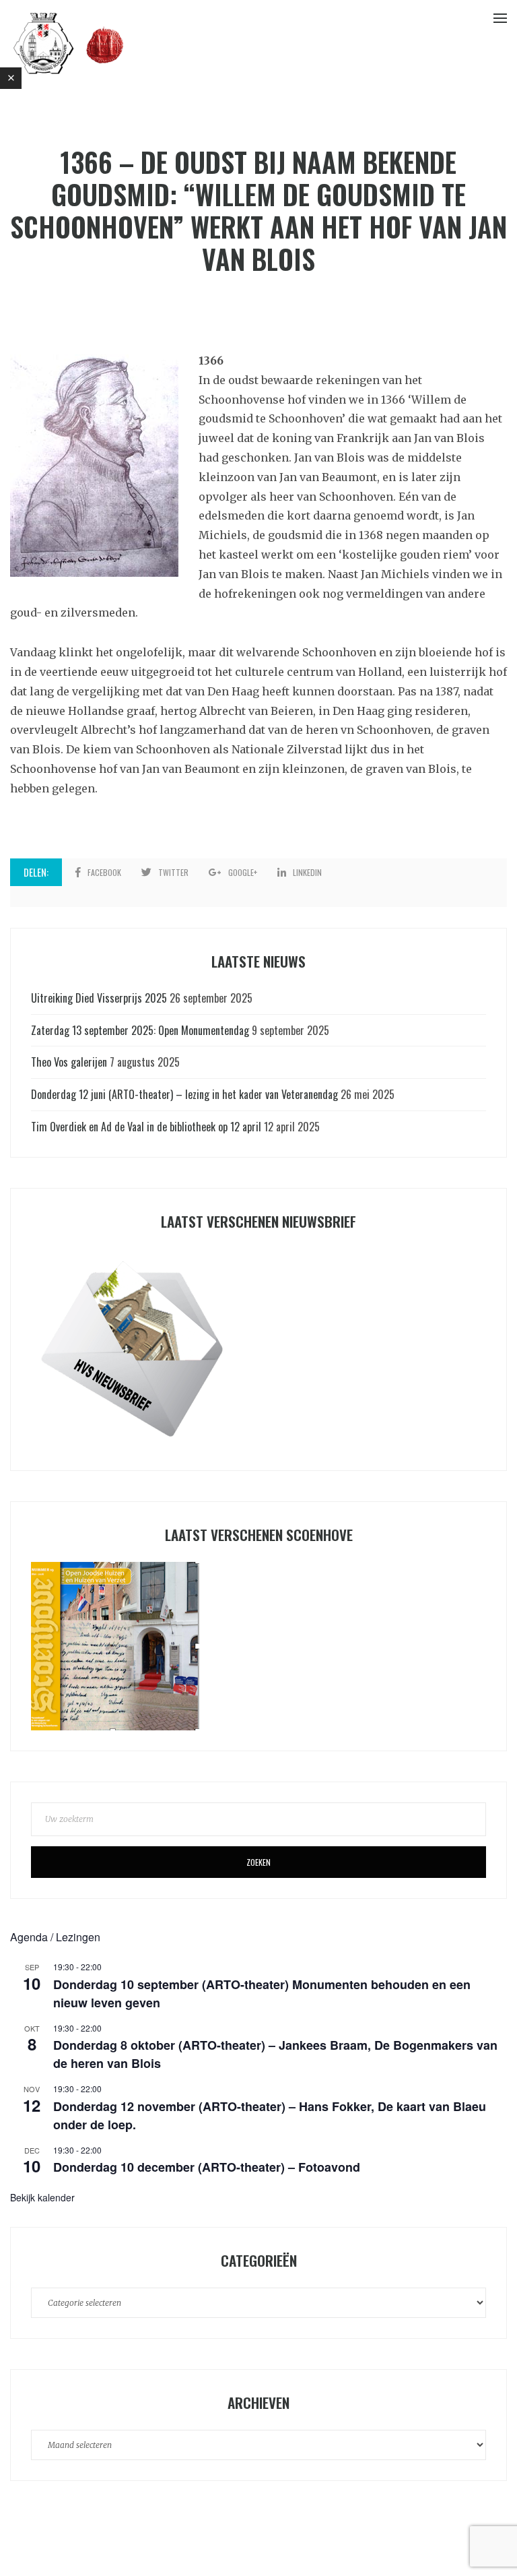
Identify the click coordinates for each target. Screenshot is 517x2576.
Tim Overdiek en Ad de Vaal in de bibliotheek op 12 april (146, 1127)
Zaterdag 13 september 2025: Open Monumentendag (140, 1030)
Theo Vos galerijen (69, 1062)
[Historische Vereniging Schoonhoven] (69, 42)
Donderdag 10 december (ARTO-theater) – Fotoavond (207, 2167)
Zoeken (258, 1862)
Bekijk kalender (42, 2197)
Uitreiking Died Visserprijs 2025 (99, 998)
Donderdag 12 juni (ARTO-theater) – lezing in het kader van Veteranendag (184, 1094)
